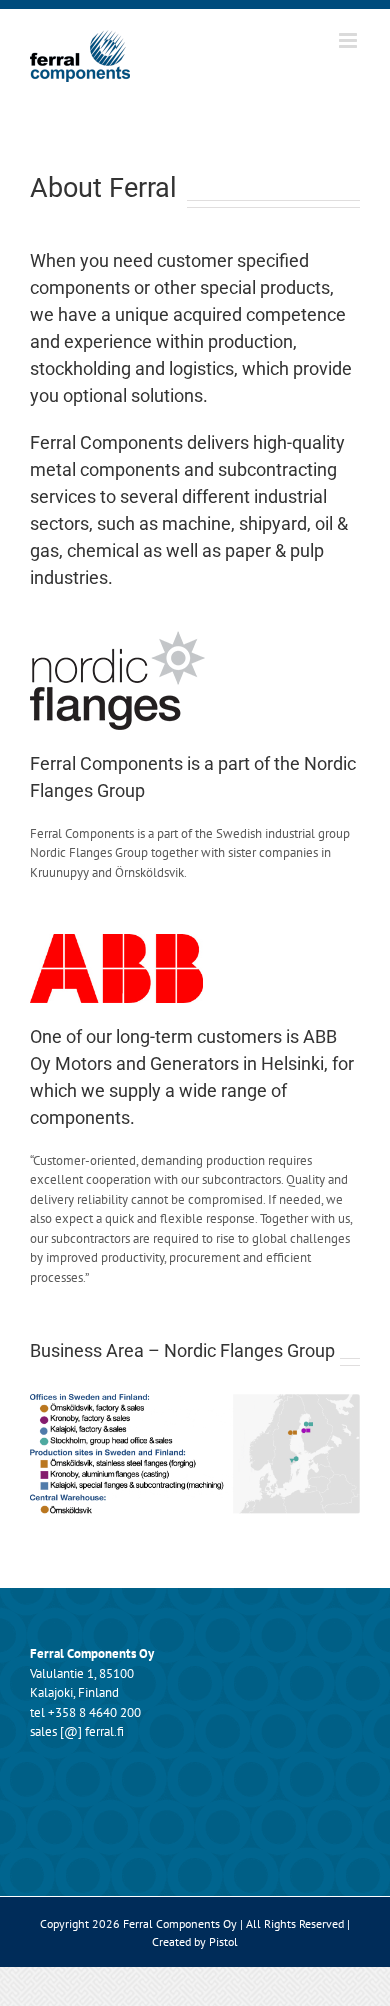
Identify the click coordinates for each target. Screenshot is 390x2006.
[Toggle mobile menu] (349, 40)
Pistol (223, 1941)
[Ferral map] (195, 1400)
